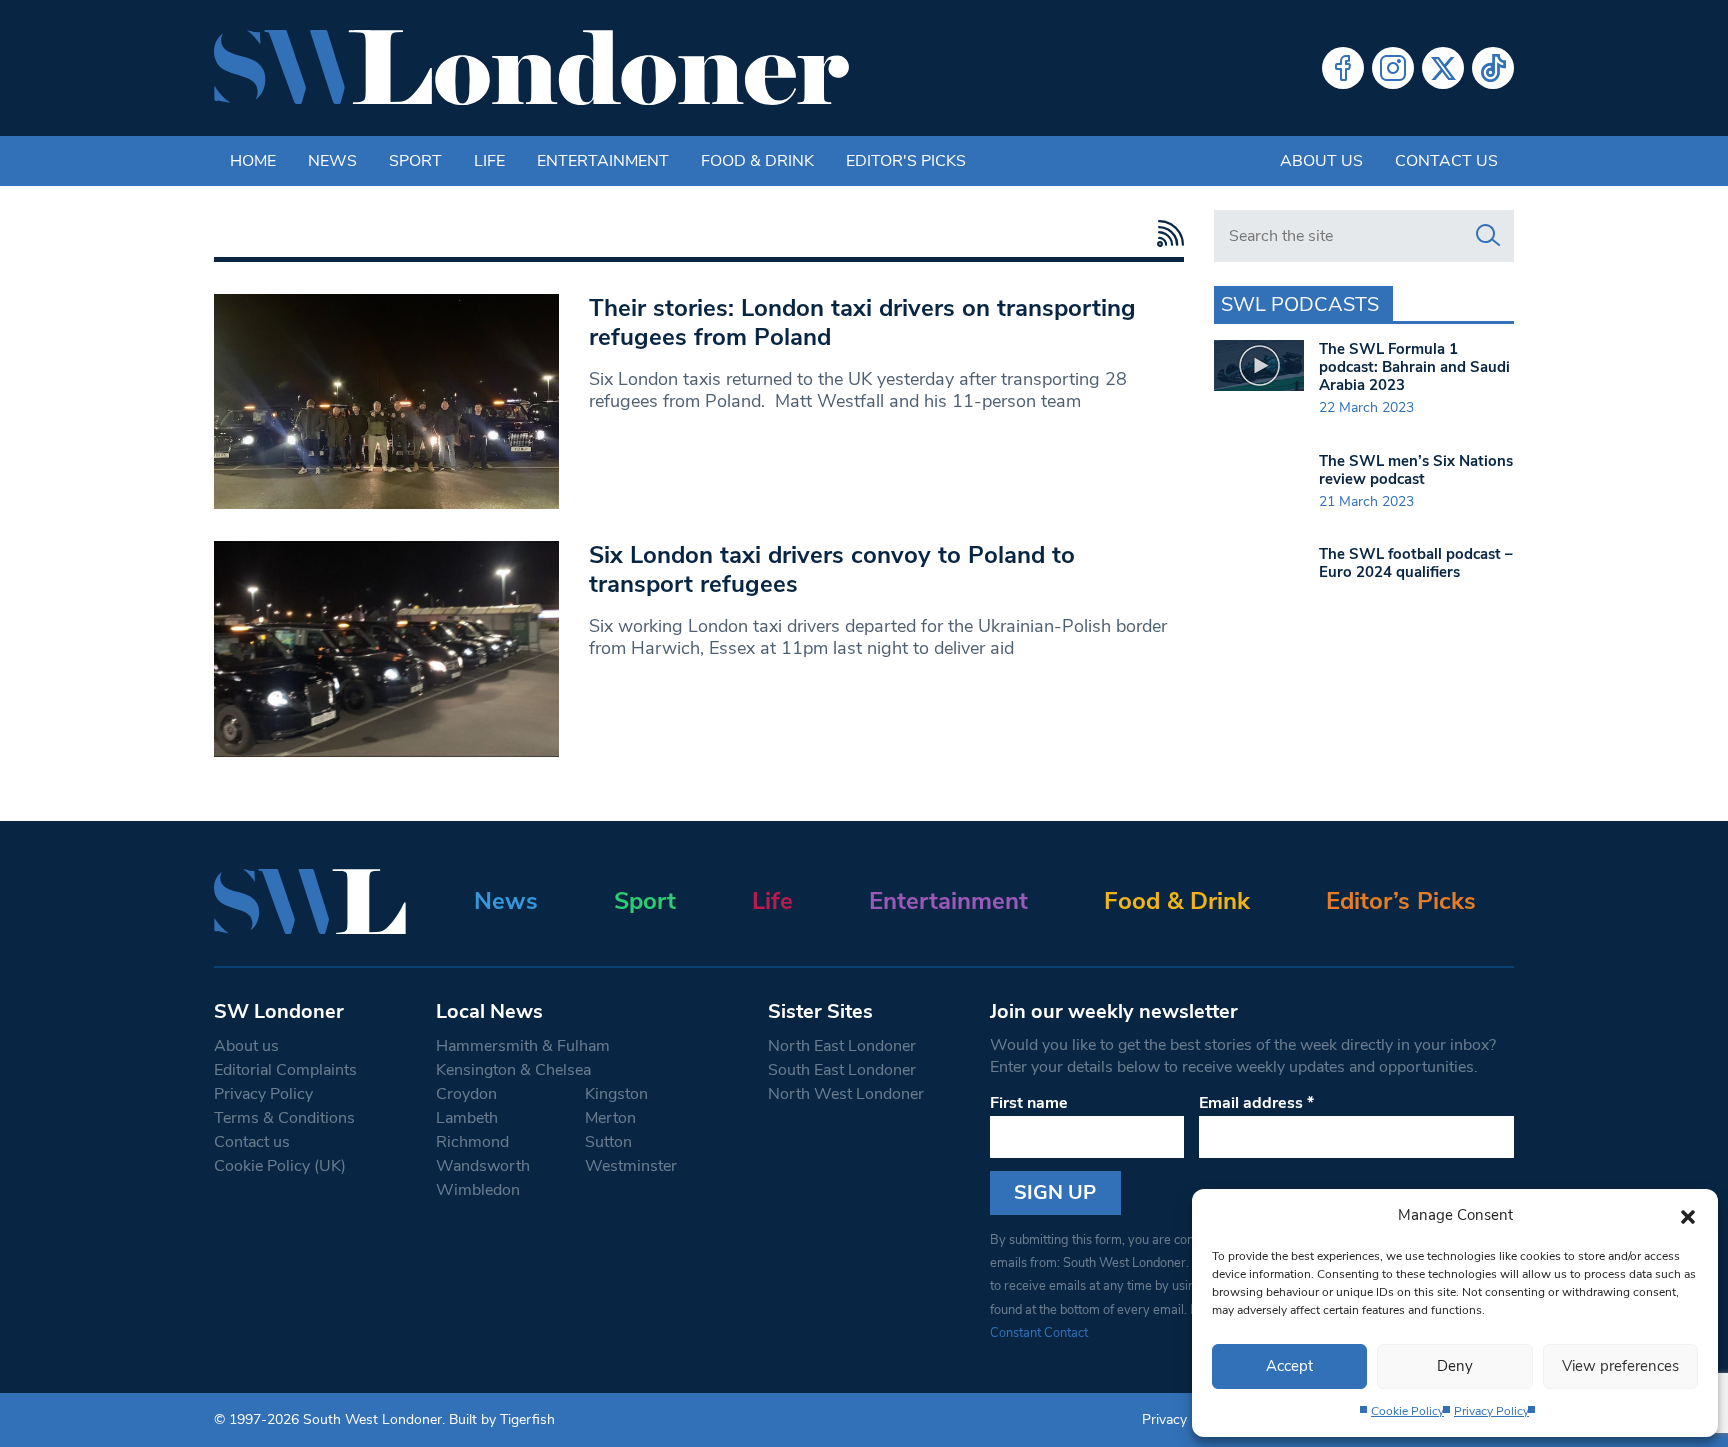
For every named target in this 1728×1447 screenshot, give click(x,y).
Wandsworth (483, 1166)
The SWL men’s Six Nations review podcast (1416, 470)
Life (489, 161)
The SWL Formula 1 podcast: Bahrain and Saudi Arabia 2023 (1414, 367)
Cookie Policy (1407, 1411)
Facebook (1343, 68)
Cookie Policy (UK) (280, 1166)
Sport (415, 161)
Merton (610, 1118)
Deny (1455, 1366)
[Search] (1488, 236)
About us (1321, 161)
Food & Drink (757, 161)
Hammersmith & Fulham (523, 1046)
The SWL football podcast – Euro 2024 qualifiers (1416, 563)
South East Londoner (842, 1070)
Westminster (631, 1166)
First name (1029, 1103)
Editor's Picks (906, 161)
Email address (1256, 1103)
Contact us (1446, 161)
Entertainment (603, 161)
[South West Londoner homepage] (531, 68)
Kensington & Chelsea (513, 1070)
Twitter (1443, 68)
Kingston (616, 1094)
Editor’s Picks (1401, 901)
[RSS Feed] (1165, 233)
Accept (1289, 1366)
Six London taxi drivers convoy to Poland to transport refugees (832, 569)
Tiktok (1493, 68)
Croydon (466, 1094)
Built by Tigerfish (502, 1419)
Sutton (608, 1142)
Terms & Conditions (284, 1118)
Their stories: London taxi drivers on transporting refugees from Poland (862, 322)
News (332, 161)
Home (253, 161)
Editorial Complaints (285, 1070)
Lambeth (467, 1118)
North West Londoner (846, 1094)
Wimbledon (478, 1190)
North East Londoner (842, 1046)
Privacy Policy (1491, 1411)
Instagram (1393, 68)
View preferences (1620, 1366)
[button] (1688, 1215)
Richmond (472, 1142)
